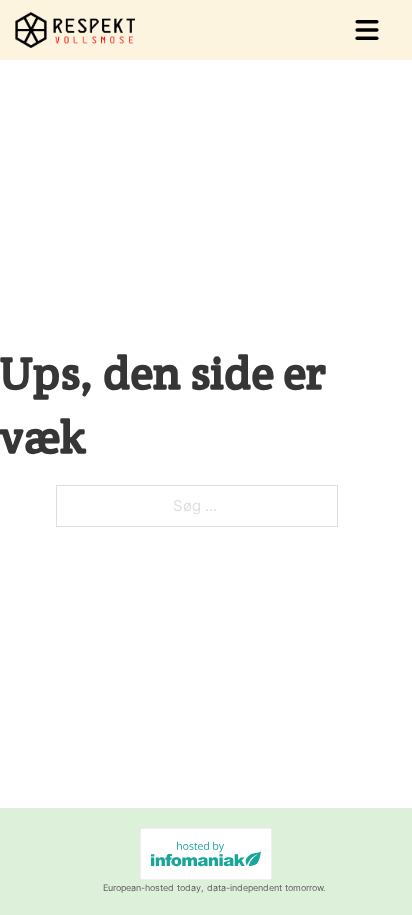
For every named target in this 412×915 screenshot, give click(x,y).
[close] (367, 30)
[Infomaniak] (206, 854)
